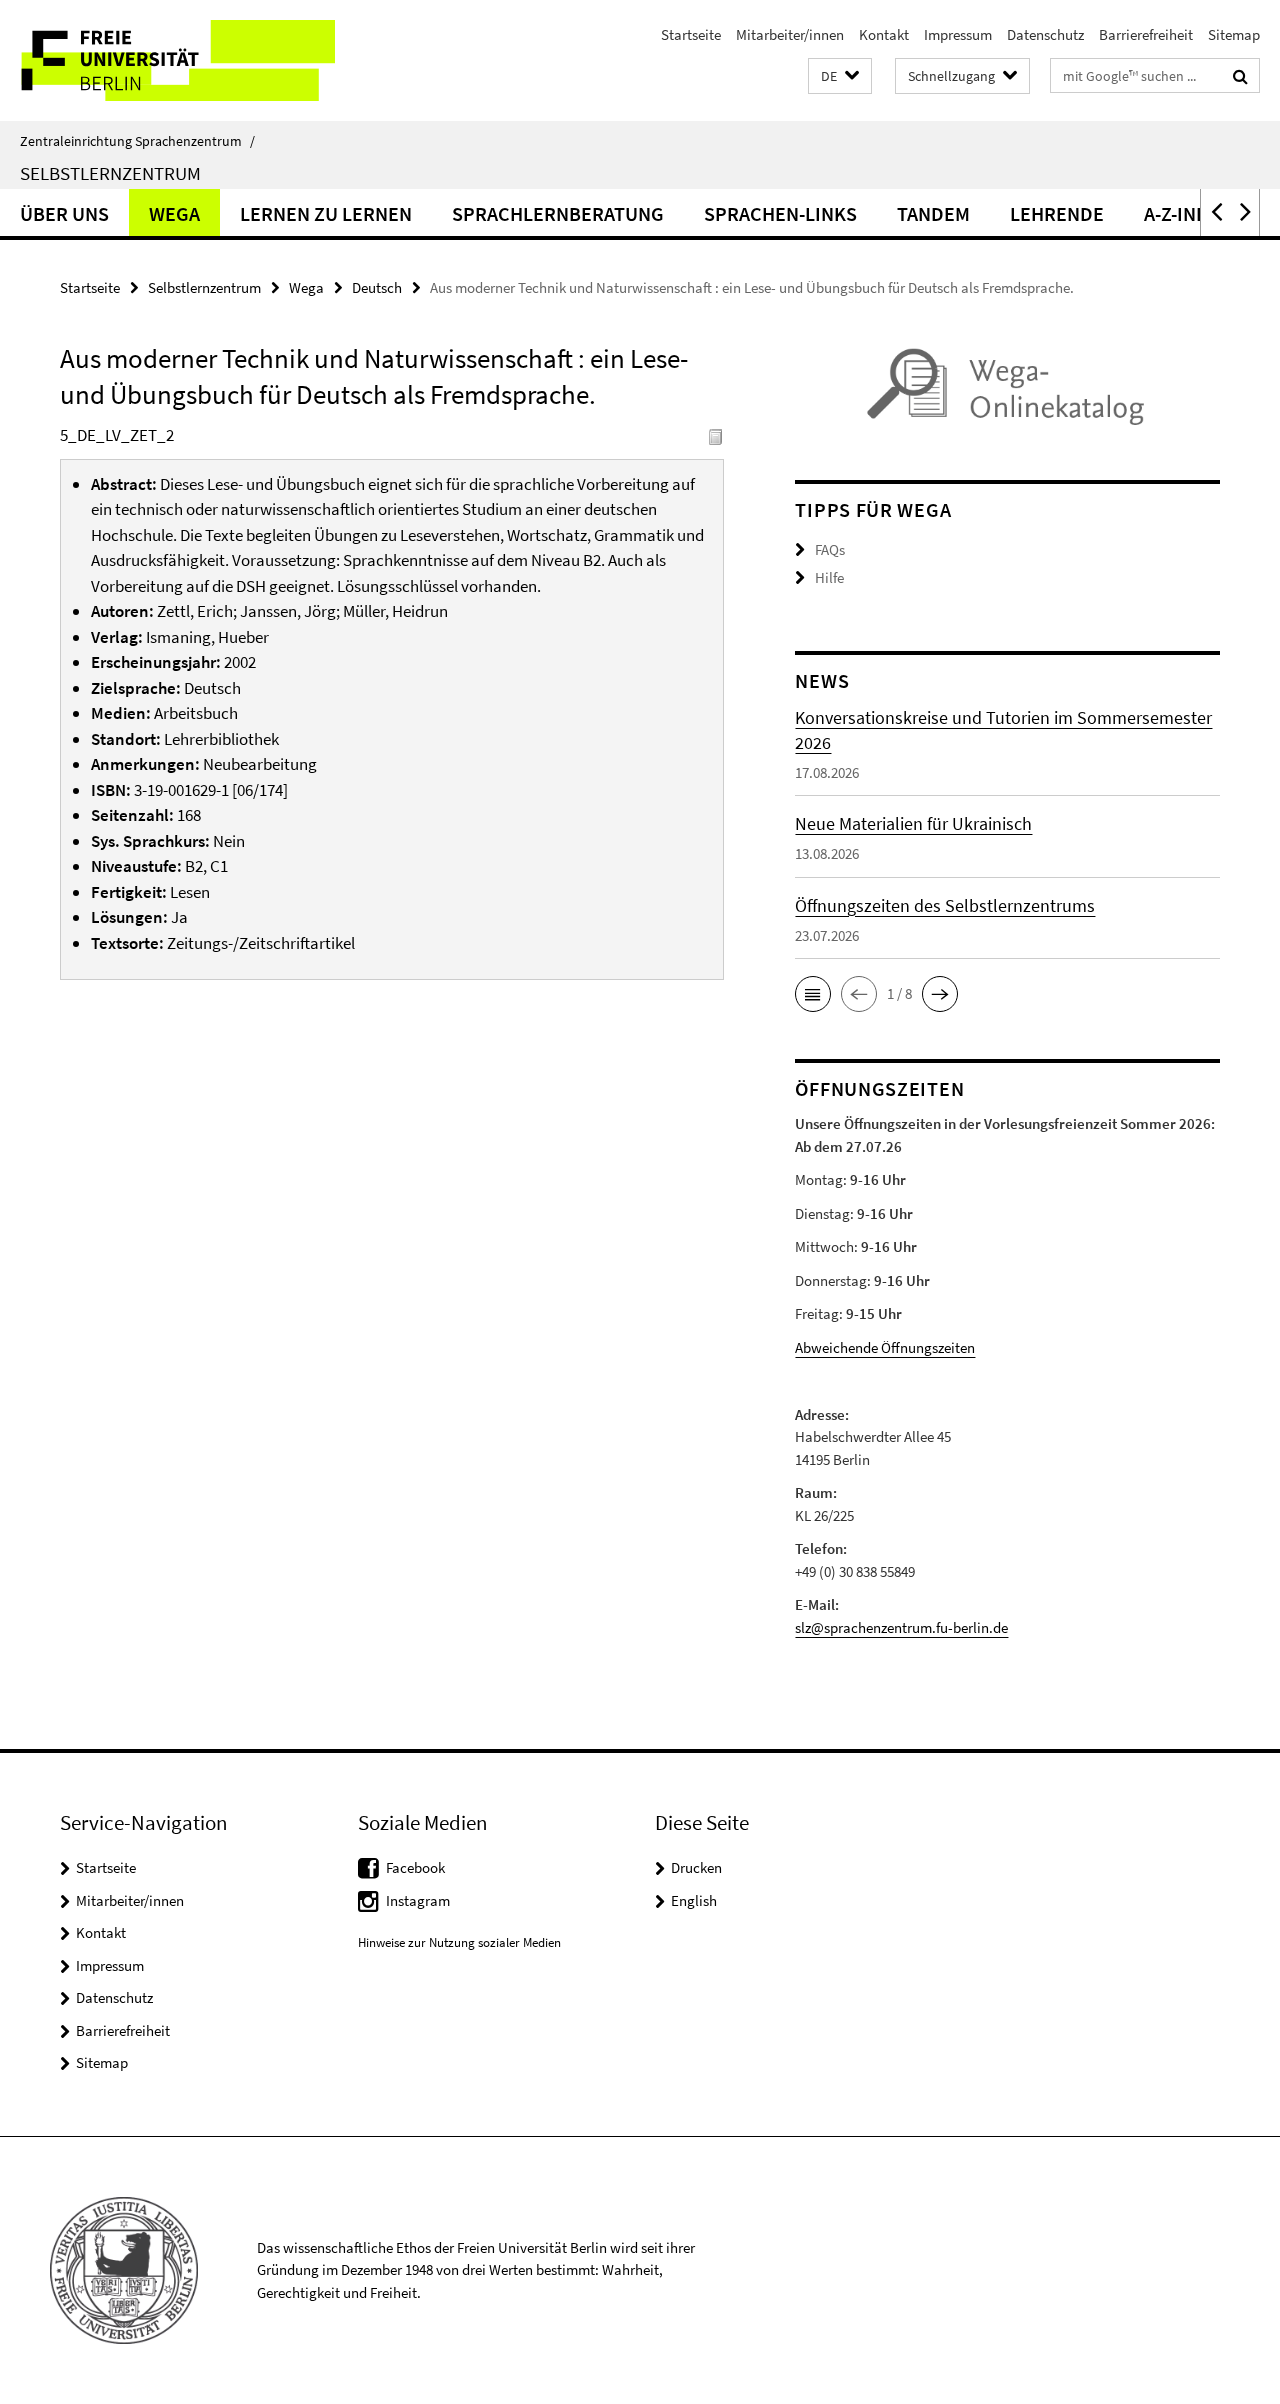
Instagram (418, 1900)
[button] (840, 76)
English (694, 1900)
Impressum (958, 34)
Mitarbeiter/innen (790, 34)
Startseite (691, 34)
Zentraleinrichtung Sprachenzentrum (137, 141)
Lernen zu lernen (326, 213)
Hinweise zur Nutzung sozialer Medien (459, 1942)
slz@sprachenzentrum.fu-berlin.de (901, 1627)
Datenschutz (1045, 34)
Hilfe (829, 577)
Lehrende (1057, 213)
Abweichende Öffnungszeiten (885, 1347)
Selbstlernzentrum (110, 173)
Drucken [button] (696, 1867)
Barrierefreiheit (1146, 34)
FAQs (830, 549)
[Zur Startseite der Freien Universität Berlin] (167, 60)
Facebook (415, 1867)
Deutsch (377, 287)
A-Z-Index (1187, 213)
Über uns (64, 213)
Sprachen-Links (780, 213)
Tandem (933, 213)
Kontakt (884, 34)
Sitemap (1234, 34)
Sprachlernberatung (558, 213)
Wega (174, 213)
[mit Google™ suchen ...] (1240, 76)
